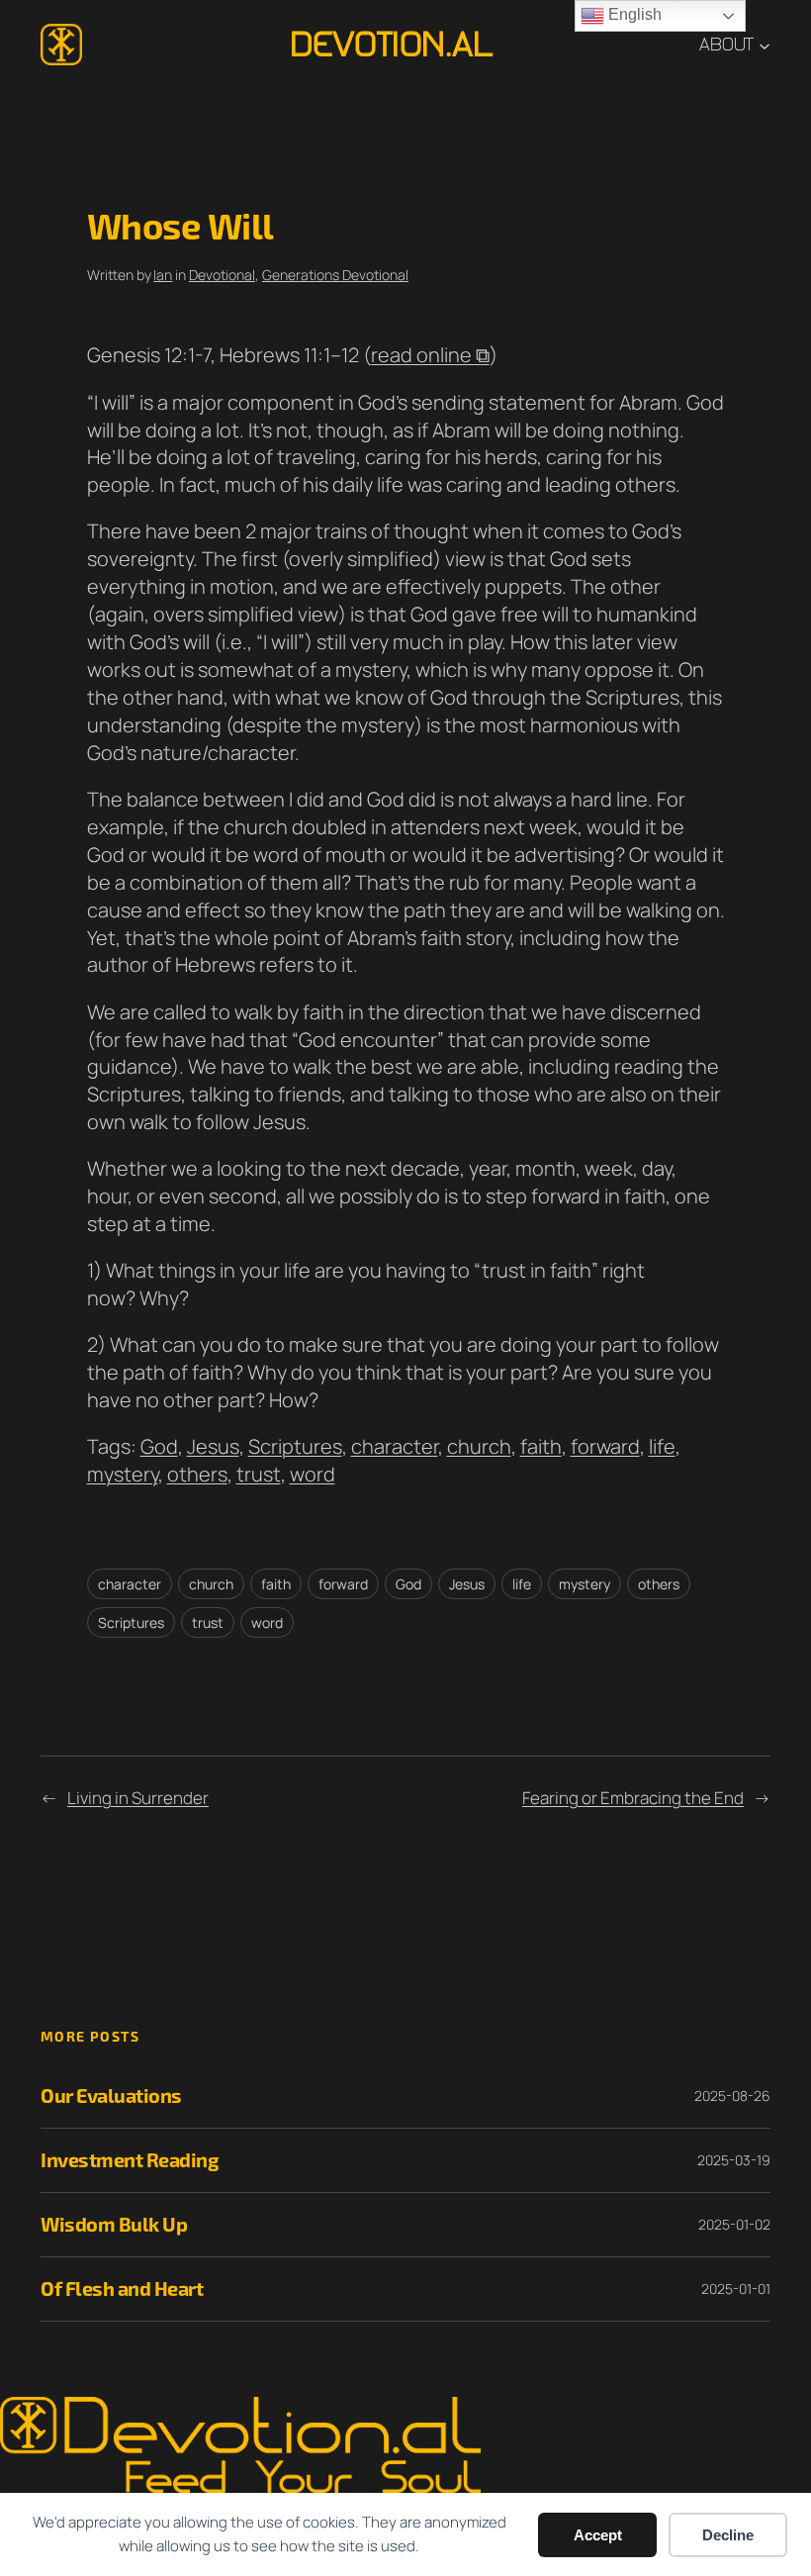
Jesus (213, 1446)
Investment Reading (130, 2160)
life (662, 1446)
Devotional (222, 275)
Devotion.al (391, 45)
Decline (728, 2535)
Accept (598, 2535)
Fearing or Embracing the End (633, 1798)
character (395, 1446)
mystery (123, 1474)
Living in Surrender (138, 1798)
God (159, 1446)
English (633, 14)
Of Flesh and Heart (122, 2289)
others (197, 1474)
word (313, 1474)
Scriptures (295, 1446)
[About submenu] (765, 45)
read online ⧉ (430, 355)
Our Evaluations (111, 2096)
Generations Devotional (335, 275)
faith (541, 1446)
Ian (163, 275)
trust (259, 1474)
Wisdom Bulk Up (114, 2224)
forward (605, 1446)
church (479, 1446)
